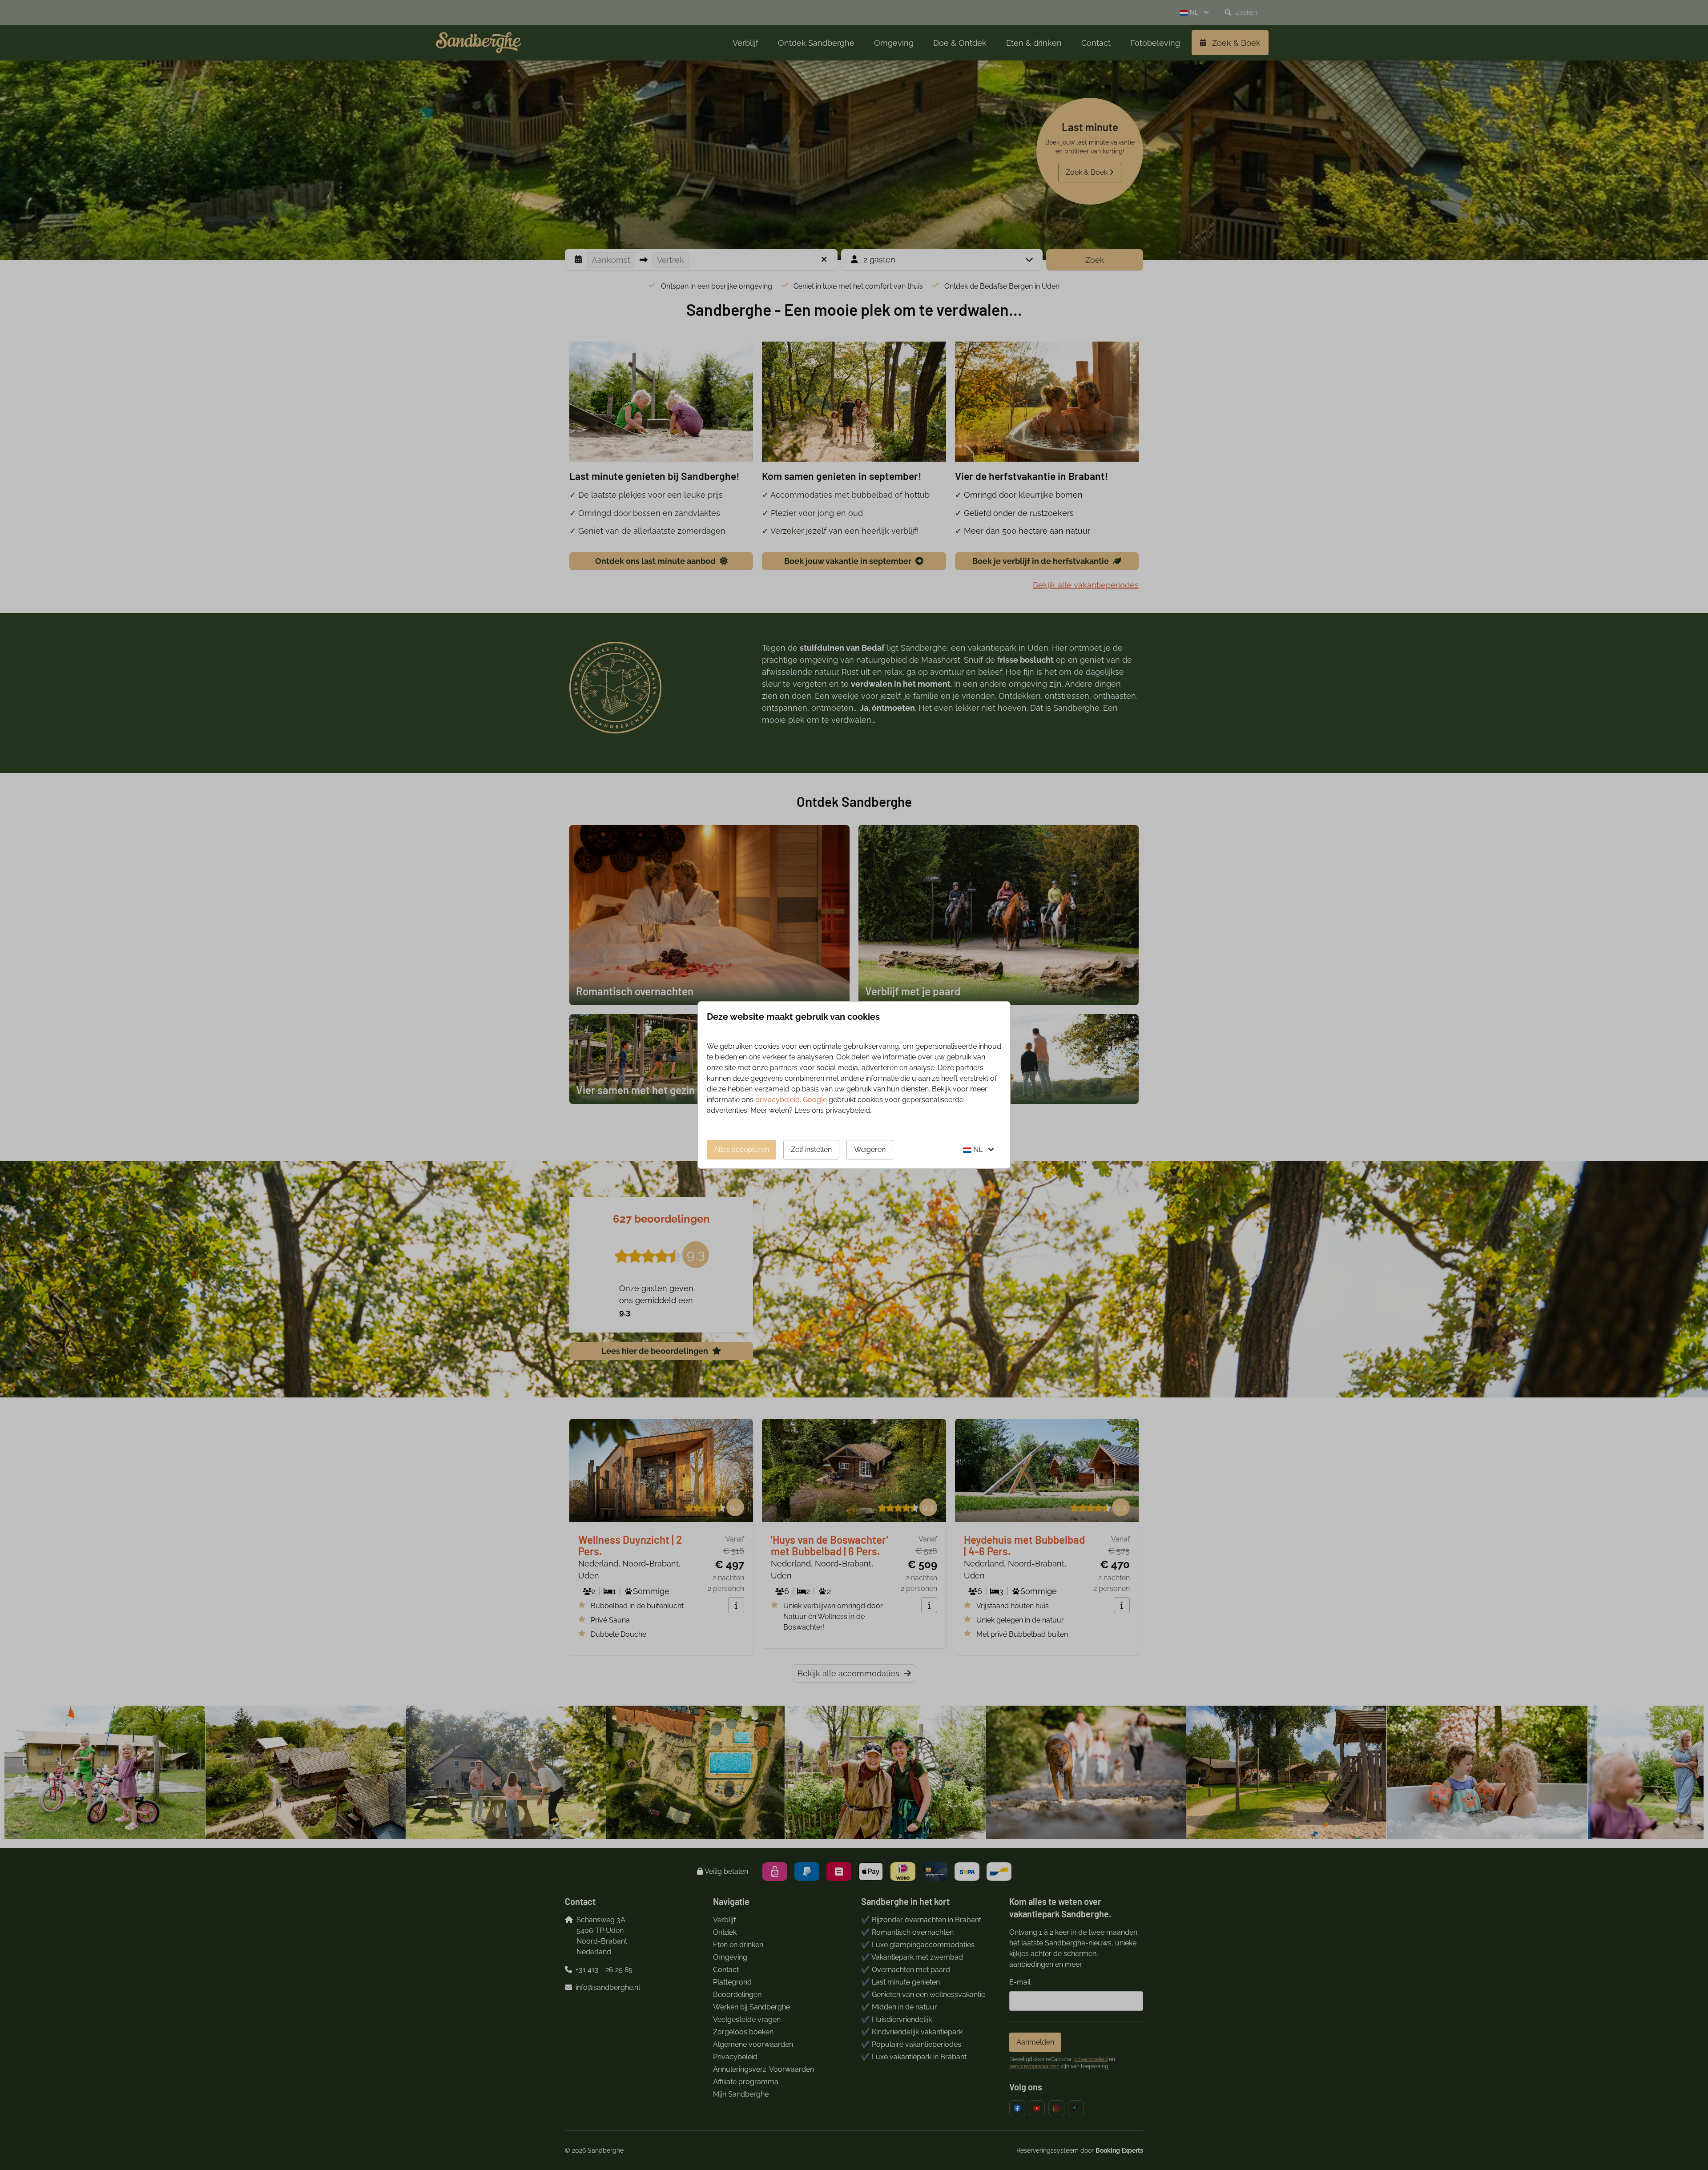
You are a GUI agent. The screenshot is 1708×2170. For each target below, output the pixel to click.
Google (815, 1100)
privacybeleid (777, 1100)
